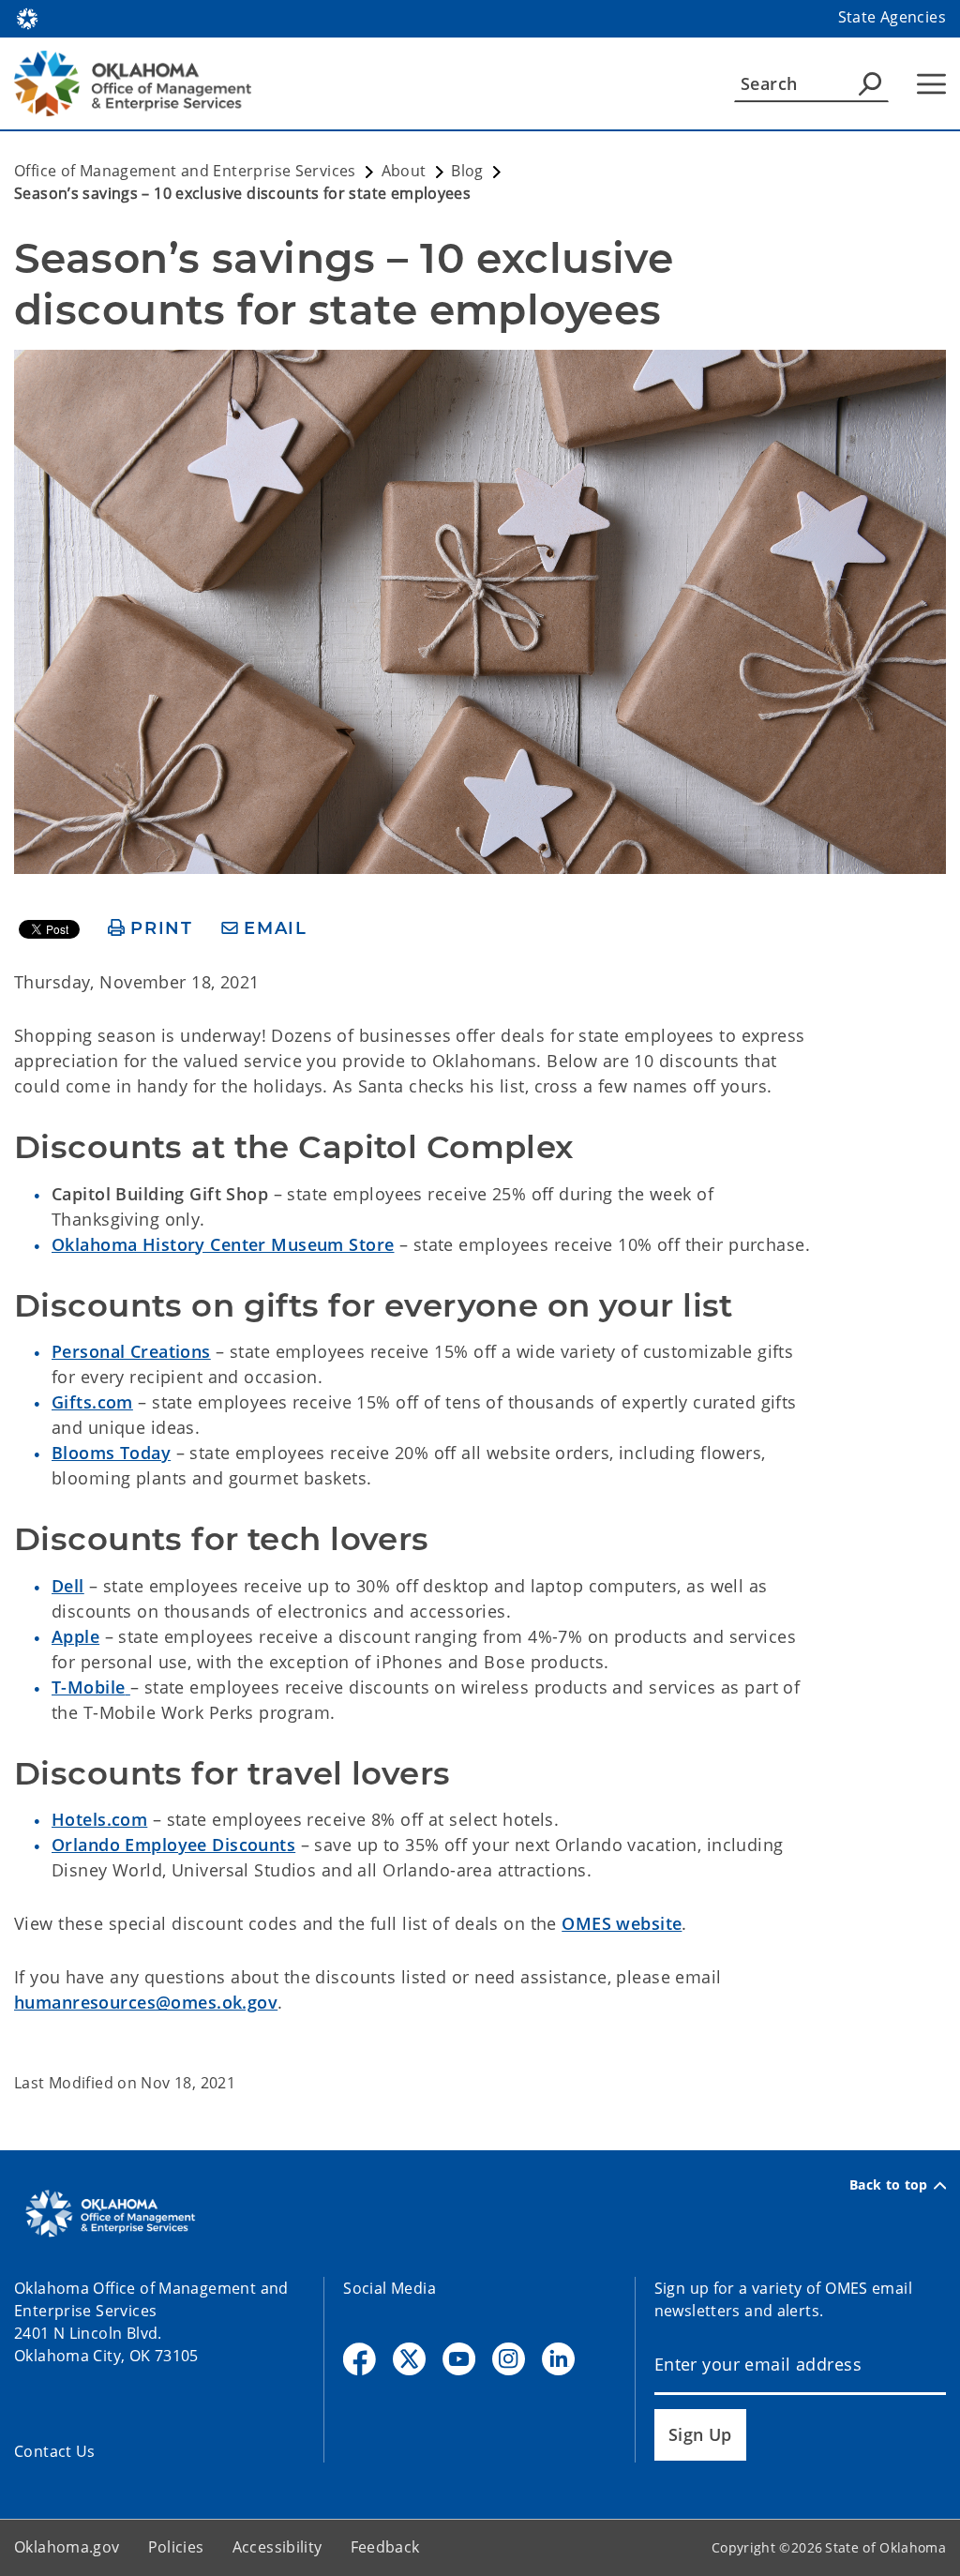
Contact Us (55, 2451)
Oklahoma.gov (67, 2547)
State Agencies (892, 17)
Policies (176, 2547)
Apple (75, 1636)
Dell (68, 1586)
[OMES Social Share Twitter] (409, 2359)
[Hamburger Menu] (931, 84)
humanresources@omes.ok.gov (146, 2002)
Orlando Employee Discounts (173, 1845)
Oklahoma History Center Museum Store (223, 1244)
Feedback (385, 2547)
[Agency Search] (870, 83)
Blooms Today (111, 1453)
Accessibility (277, 2547)
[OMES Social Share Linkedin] (558, 2359)
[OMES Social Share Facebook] (360, 2359)
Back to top (889, 2185)
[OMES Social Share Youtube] (459, 2359)
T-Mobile (88, 1687)
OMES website (622, 1923)
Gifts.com (92, 1402)
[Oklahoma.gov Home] (27, 17)
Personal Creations (131, 1351)
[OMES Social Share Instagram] (509, 2359)
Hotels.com (99, 1819)
